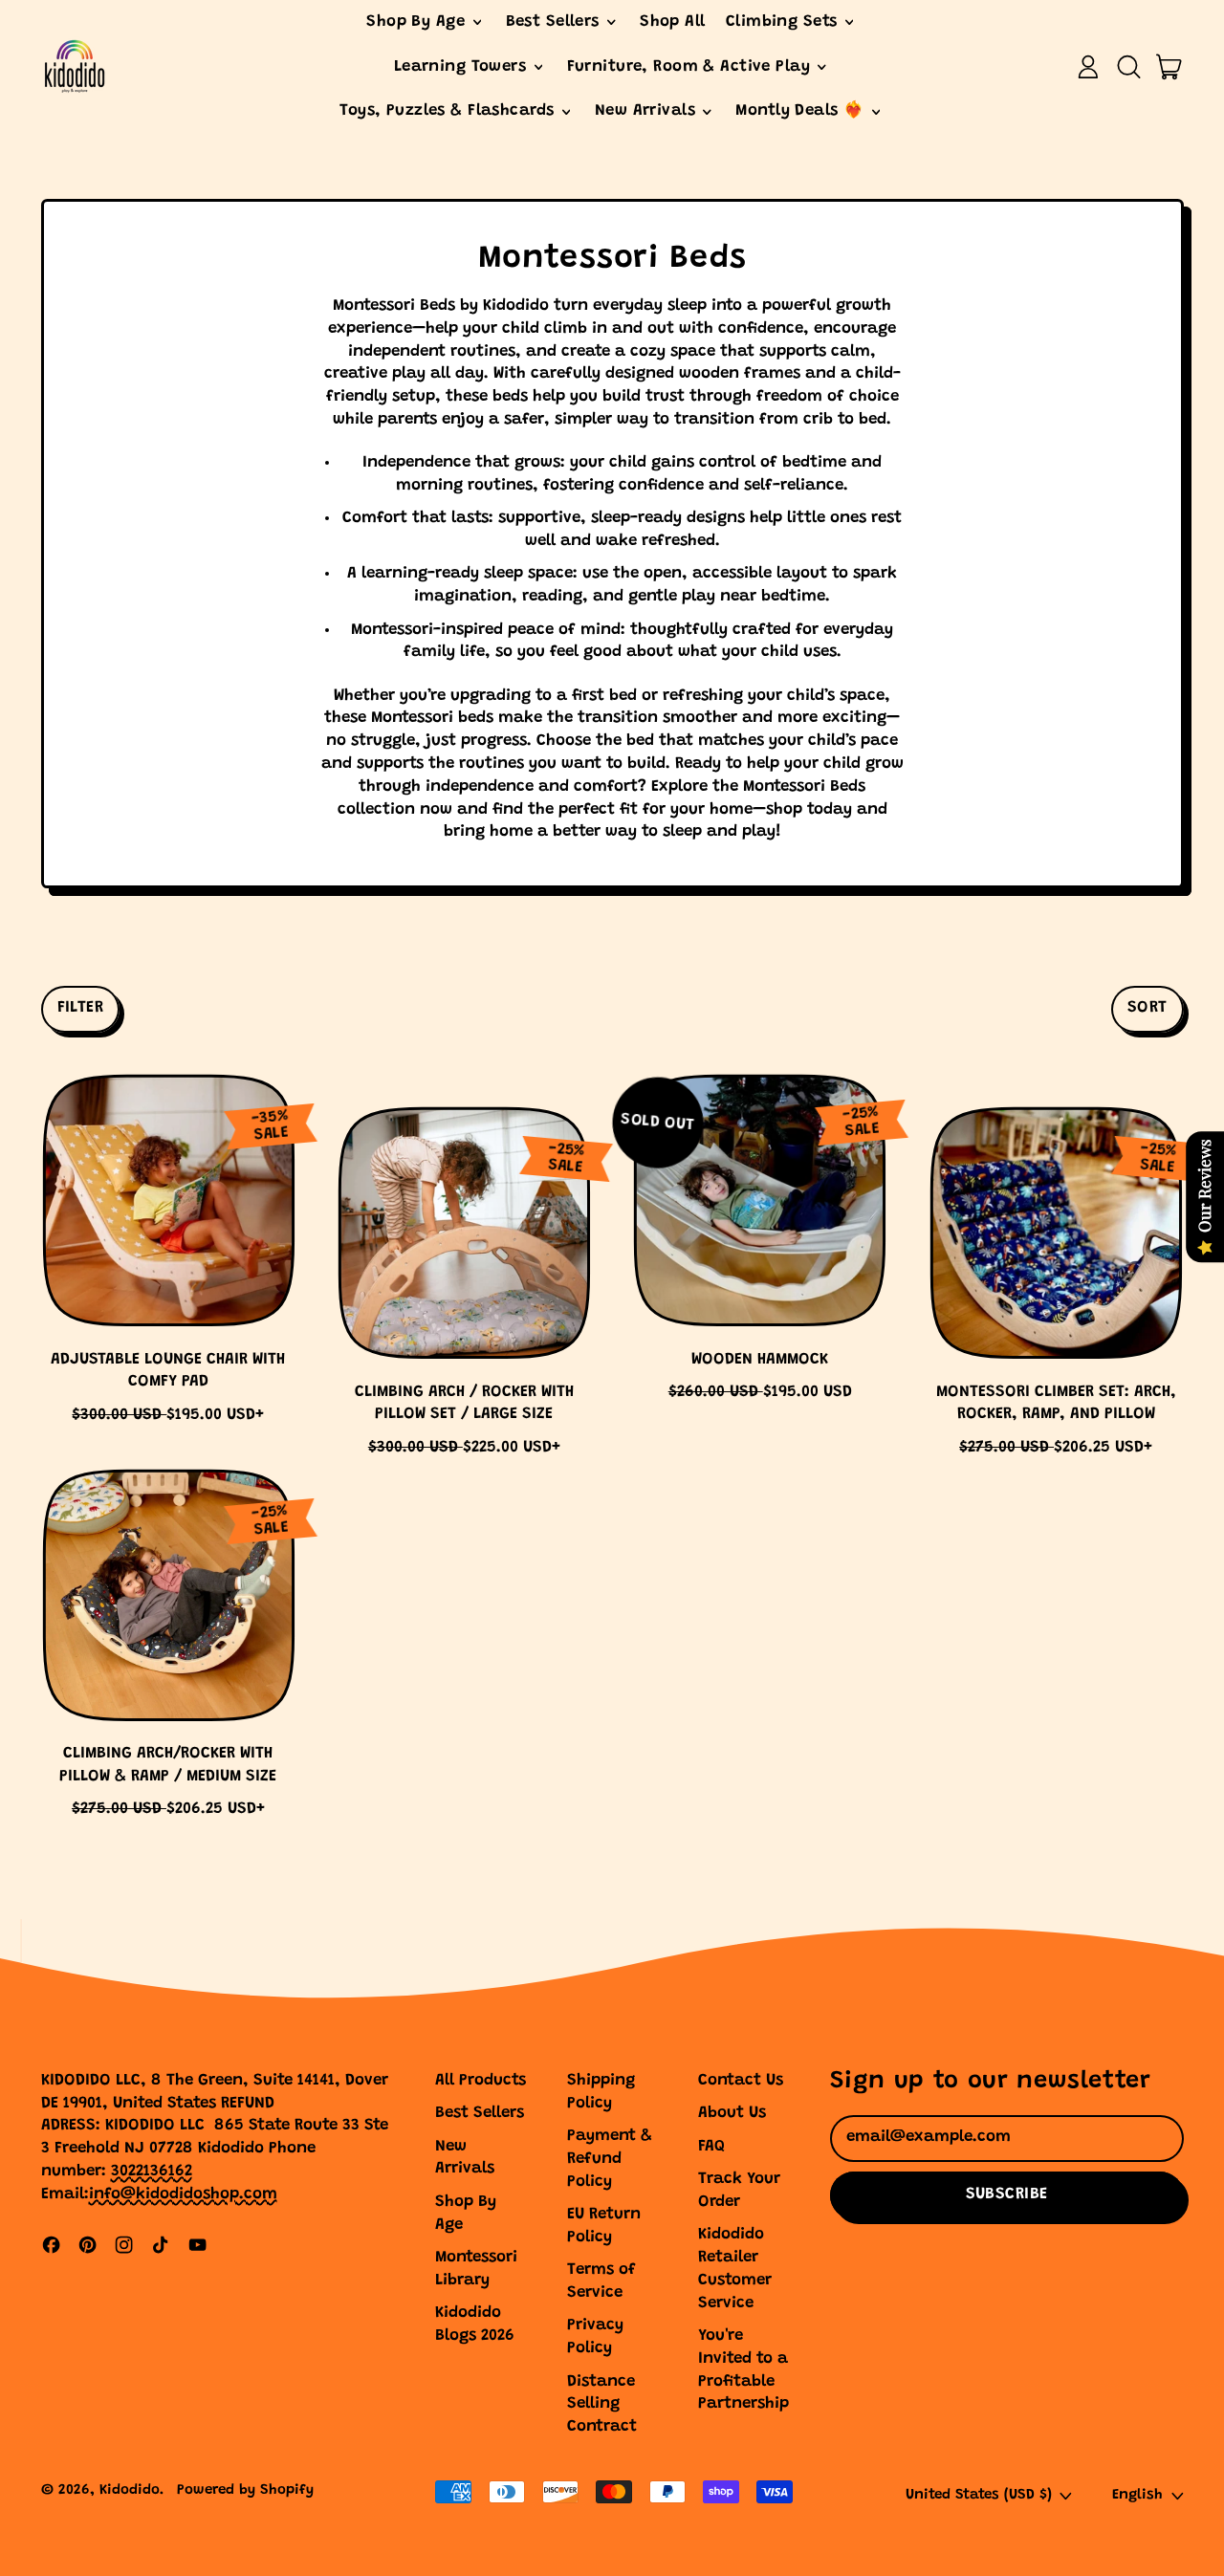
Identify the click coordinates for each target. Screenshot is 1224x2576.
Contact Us (741, 2081)
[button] (1128, 67)
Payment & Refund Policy (610, 2160)
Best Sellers (480, 2114)
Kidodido (130, 2490)
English (1137, 2495)
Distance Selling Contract (602, 2405)
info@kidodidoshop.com (183, 2195)
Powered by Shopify (245, 2490)
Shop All (672, 22)
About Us (732, 2114)
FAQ (711, 2147)
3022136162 (152, 2172)
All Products (481, 2081)
